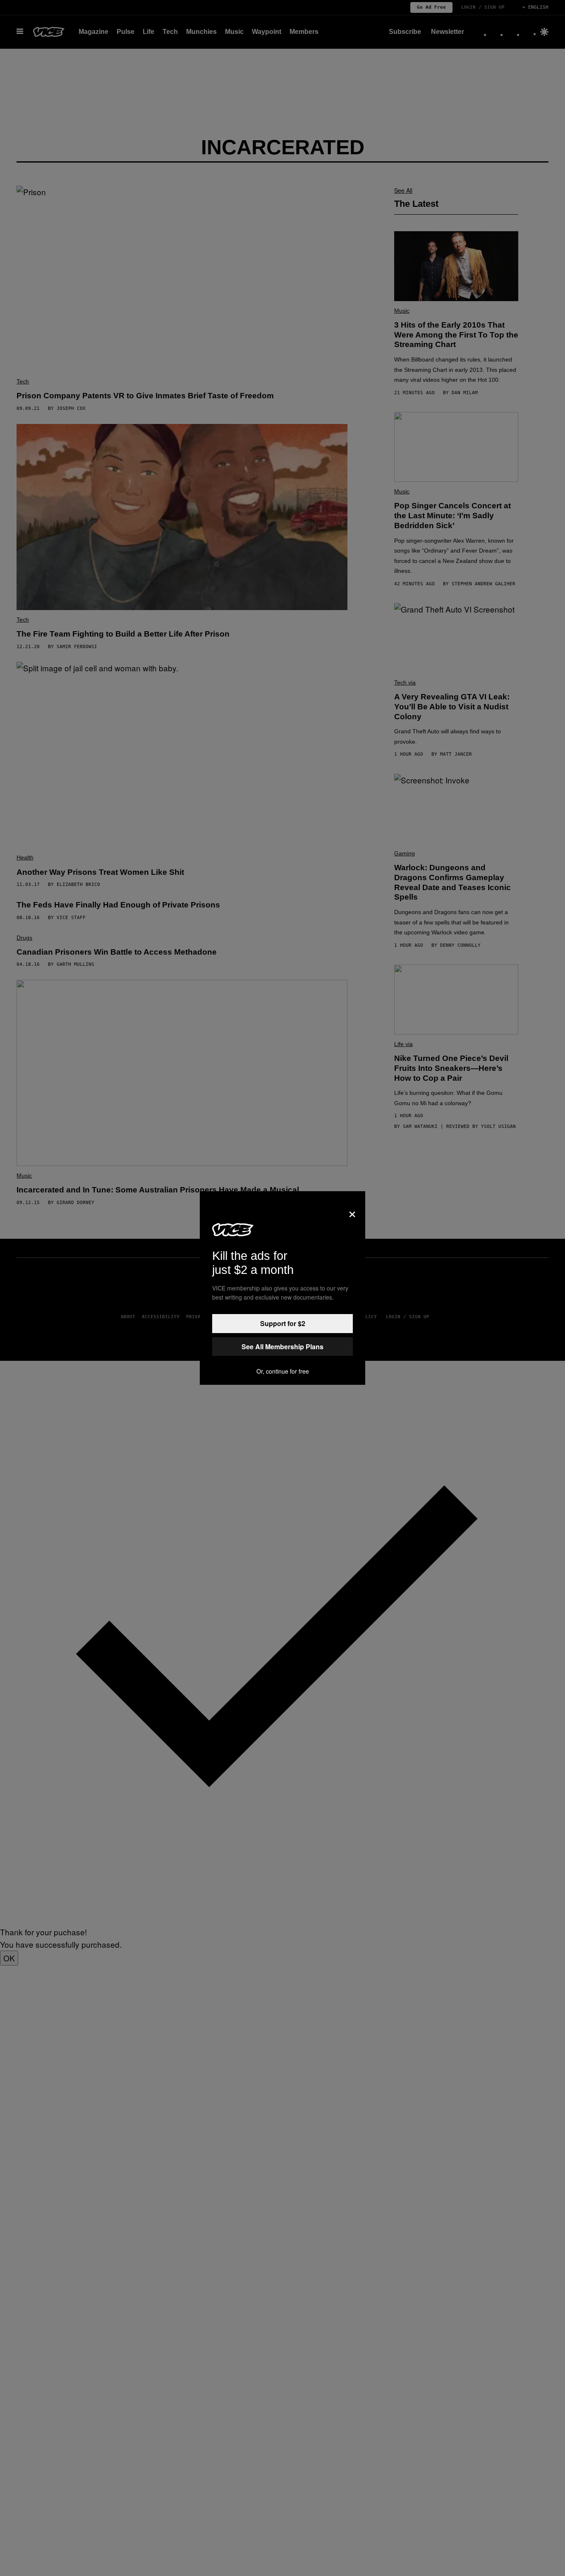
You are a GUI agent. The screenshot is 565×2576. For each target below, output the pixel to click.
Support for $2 (283, 1323)
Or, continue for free (283, 1371)
